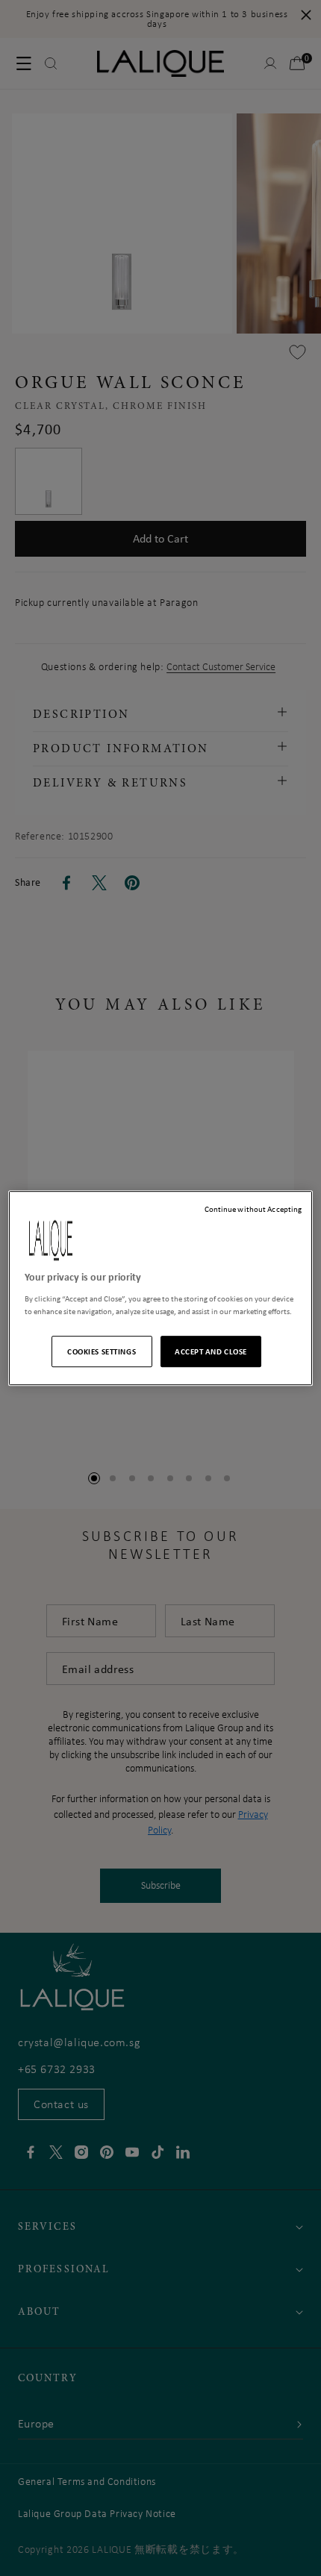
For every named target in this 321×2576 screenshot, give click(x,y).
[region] (161, 1288)
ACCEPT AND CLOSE (211, 1351)
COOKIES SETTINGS (102, 1351)
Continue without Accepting (253, 1209)
